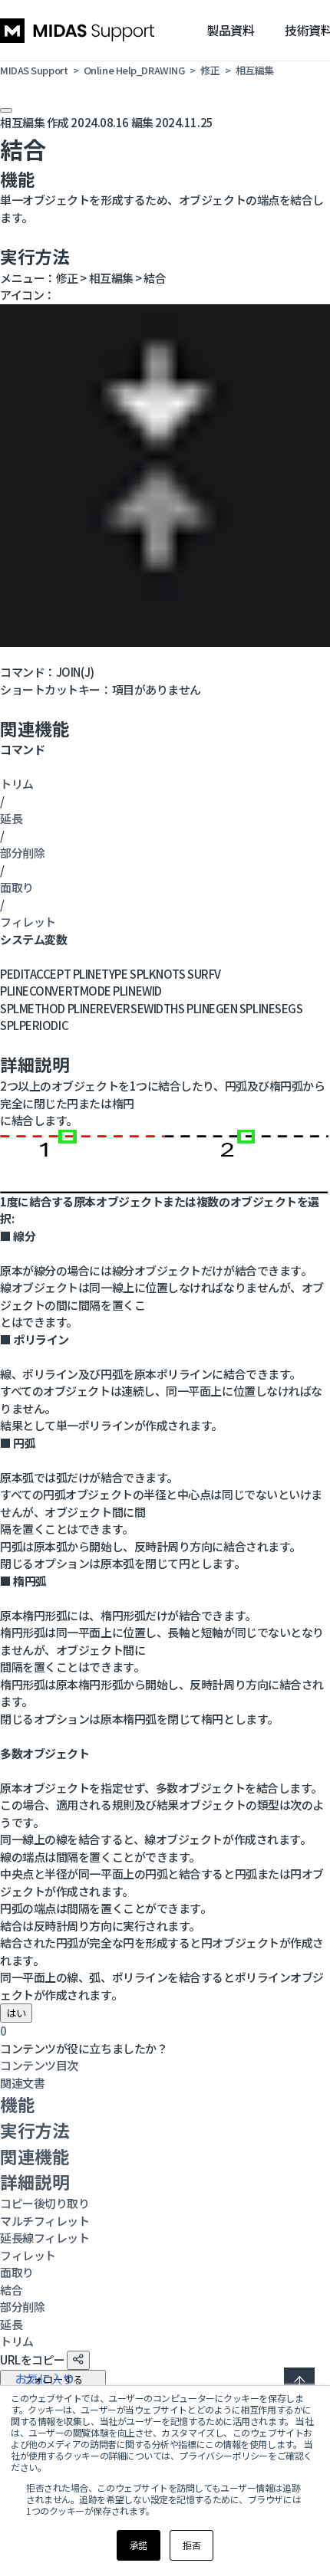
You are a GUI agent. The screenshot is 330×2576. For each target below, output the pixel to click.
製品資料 (230, 30)
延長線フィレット (45, 2238)
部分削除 (22, 853)
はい (16, 2013)
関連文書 (22, 2083)
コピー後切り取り (45, 2203)
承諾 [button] (139, 2545)
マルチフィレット (45, 2221)
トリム (17, 784)
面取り (17, 887)
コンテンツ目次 (39, 2065)
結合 (11, 2290)
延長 (11, 818)
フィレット (28, 922)
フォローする (53, 2379)
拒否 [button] (191, 2545)
